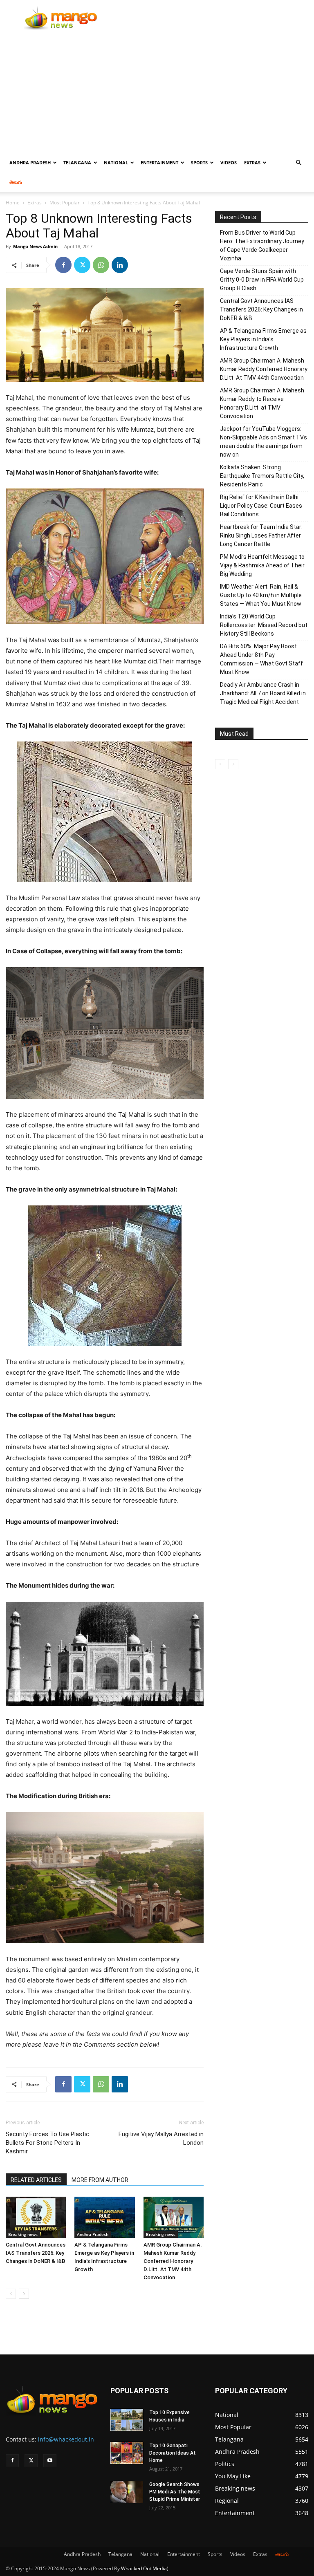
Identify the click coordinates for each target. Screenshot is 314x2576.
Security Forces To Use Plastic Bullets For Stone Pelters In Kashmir (47, 2143)
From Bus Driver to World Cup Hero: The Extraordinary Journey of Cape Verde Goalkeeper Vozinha (262, 245)
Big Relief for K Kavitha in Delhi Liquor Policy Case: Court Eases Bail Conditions (261, 506)
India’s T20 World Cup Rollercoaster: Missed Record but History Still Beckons (264, 625)
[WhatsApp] (101, 265)
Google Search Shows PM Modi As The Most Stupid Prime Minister (175, 2492)
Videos (229, 162)
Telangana (77, 162)
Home (13, 203)
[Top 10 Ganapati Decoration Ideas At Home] (127, 2453)
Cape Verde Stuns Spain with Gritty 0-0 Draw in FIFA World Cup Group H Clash (262, 280)
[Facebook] (63, 265)
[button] (298, 163)
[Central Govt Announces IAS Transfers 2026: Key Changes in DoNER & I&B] (36, 2217)
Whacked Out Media (144, 2568)
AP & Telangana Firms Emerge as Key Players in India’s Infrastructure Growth (263, 339)
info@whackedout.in (66, 2439)
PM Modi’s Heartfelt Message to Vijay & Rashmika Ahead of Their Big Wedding (262, 565)
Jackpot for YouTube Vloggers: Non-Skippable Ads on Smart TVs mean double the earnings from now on (264, 442)
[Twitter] (82, 265)
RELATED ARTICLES (36, 2180)
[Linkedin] (120, 265)
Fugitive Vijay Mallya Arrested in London (161, 2138)
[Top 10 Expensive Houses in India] (127, 2420)
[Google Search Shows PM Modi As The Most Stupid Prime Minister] (127, 2492)
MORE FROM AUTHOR (100, 2180)
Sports (199, 162)
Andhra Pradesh (30, 162)
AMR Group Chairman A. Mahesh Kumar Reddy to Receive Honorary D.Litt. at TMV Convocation (262, 403)
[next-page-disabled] (233, 764)
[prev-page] (11, 2294)
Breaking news (23, 2234)
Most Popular (65, 203)
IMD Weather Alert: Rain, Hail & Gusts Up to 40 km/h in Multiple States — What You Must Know (261, 595)
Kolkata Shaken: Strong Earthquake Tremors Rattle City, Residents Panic (262, 476)
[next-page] (24, 2294)
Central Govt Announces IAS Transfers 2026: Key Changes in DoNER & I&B (36, 2253)
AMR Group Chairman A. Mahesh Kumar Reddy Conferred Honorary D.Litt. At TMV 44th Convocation (173, 2261)
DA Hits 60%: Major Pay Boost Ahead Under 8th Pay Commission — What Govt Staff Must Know (261, 659)
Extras (252, 162)
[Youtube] (50, 2461)
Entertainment (159, 162)
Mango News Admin (35, 246)
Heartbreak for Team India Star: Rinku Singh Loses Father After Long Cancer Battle (261, 535)
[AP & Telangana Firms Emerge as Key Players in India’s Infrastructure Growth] (104, 2217)
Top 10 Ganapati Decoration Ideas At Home (173, 2453)
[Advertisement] (157, 92)
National (116, 162)
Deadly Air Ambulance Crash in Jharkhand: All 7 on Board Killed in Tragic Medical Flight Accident (263, 693)
